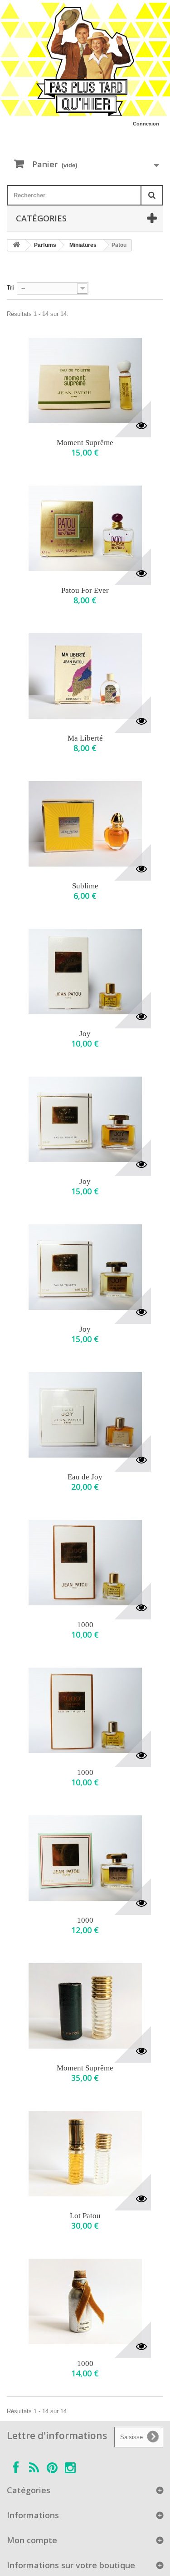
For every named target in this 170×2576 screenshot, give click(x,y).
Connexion (146, 124)
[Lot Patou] (85, 2154)
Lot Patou (85, 2216)
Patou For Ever (85, 590)
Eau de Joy (85, 1477)
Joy (85, 1034)
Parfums (45, 245)
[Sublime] (85, 824)
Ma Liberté (85, 738)
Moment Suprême (85, 443)
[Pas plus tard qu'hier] (85, 61)
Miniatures (83, 245)
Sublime (85, 886)
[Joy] (85, 972)
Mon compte (32, 2540)
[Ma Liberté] (85, 676)
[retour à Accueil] (16, 245)
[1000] (85, 1563)
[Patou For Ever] (85, 528)
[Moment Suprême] (85, 381)
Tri (10, 288)
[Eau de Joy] (85, 1415)
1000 (85, 1625)
